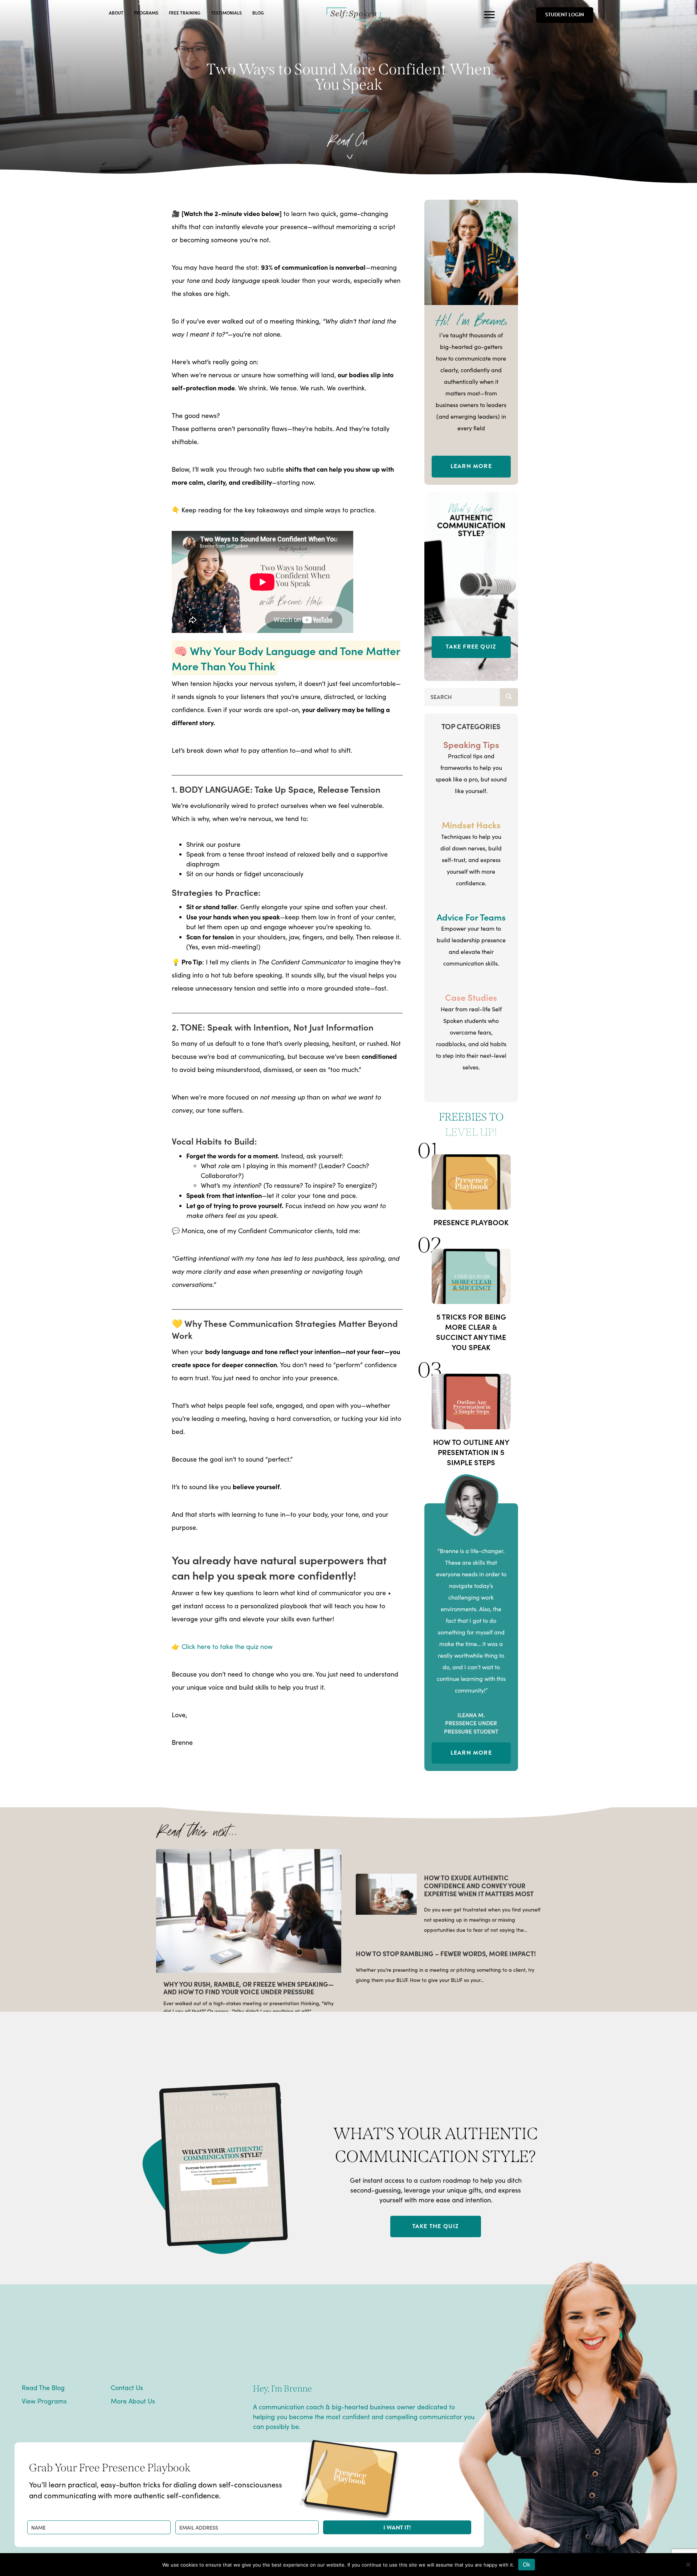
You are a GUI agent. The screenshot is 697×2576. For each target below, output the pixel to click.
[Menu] (489, 15)
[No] (688, 2564)
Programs (146, 13)
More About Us (133, 2401)
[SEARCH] (509, 697)
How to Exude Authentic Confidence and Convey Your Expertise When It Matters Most (479, 1885)
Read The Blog (43, 2388)
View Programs (44, 2401)
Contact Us (127, 2388)
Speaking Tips (349, 110)
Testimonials (226, 13)
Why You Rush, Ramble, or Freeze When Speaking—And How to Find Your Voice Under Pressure (248, 1988)
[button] (397, 2527)
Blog (258, 13)
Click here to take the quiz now (227, 1646)
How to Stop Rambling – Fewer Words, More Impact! (446, 1953)
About (116, 13)
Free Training (185, 13)
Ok (527, 2564)
